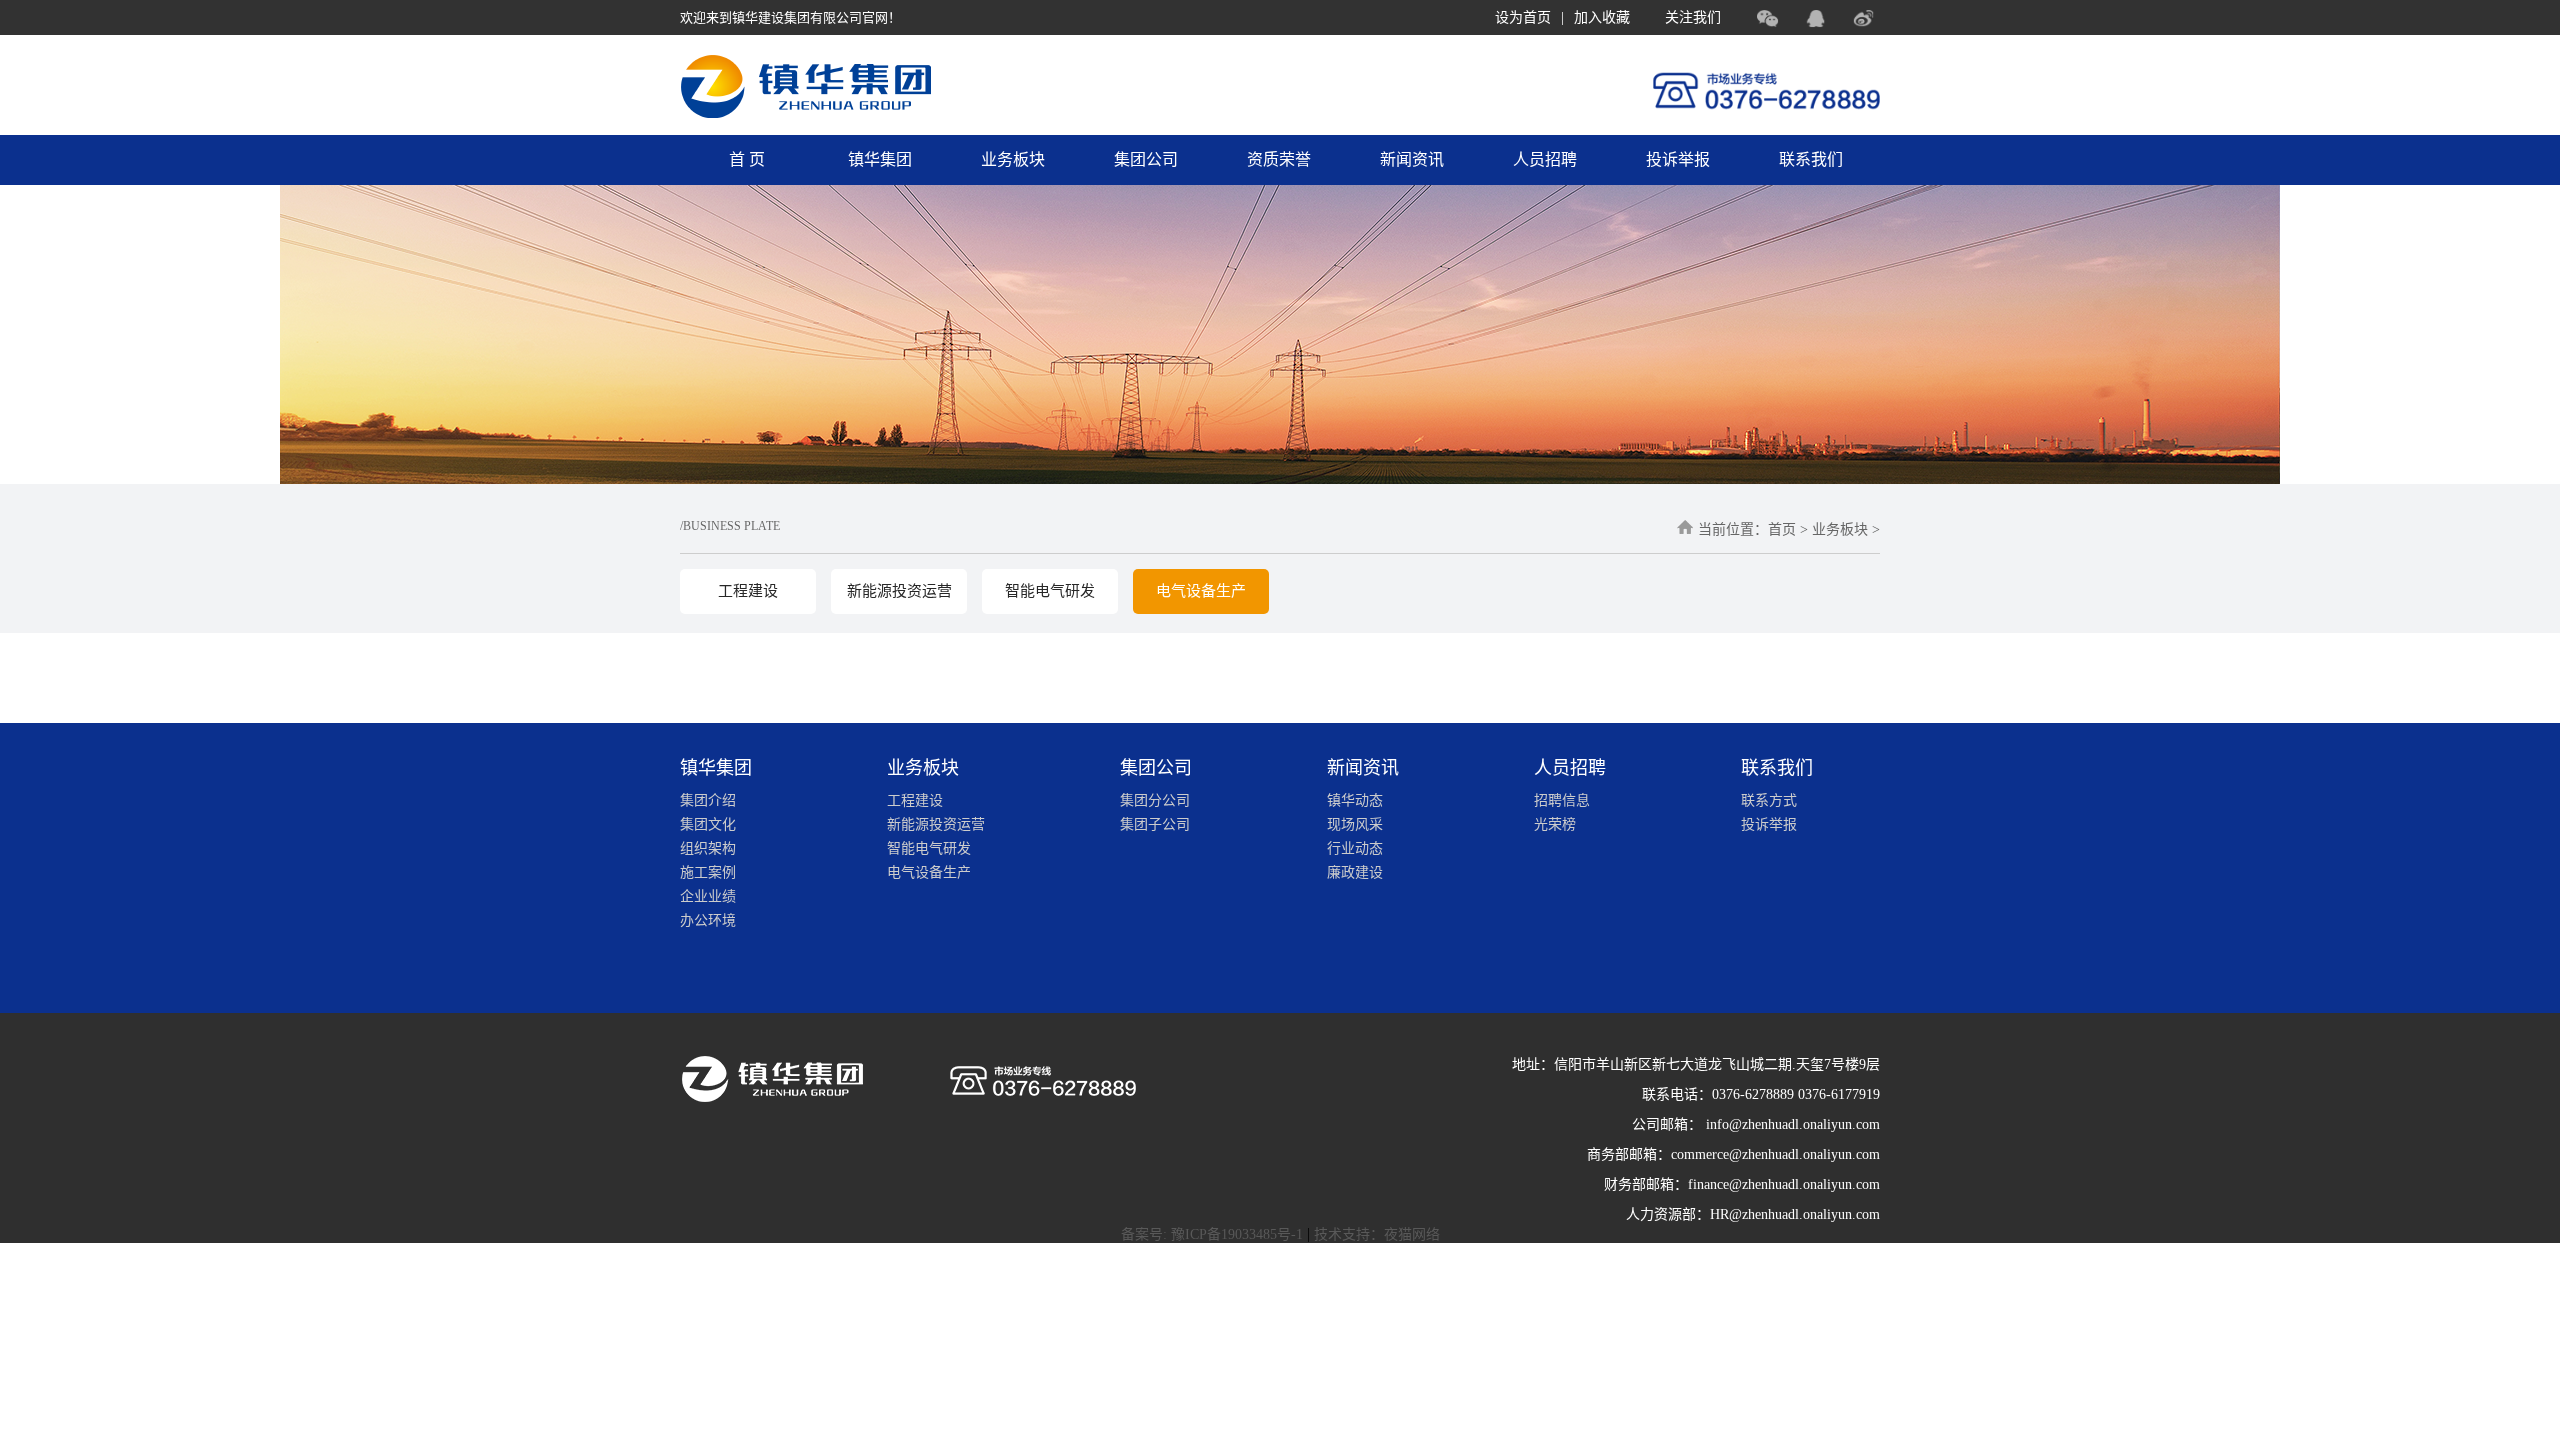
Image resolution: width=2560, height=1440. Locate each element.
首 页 (747, 159)
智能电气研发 (1050, 591)
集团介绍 (708, 800)
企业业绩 (708, 896)
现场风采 (1355, 824)
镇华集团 (880, 159)
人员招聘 (1545, 159)
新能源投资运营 (899, 591)
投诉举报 (1678, 159)
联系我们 (1811, 159)
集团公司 (1146, 159)
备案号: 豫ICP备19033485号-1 (1212, 1234)
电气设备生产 (1201, 591)
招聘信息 (1562, 800)
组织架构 (708, 848)
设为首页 (1523, 17)
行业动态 (1355, 848)
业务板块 (1013, 159)
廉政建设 (1355, 872)
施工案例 (708, 872)
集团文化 (708, 824)
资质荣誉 (1279, 159)
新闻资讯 (1412, 159)
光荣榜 (1555, 824)
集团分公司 (1155, 800)
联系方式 (1769, 800)
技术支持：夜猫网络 (1377, 1234)
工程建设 (748, 591)
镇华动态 (1355, 800)
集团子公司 (1155, 824)
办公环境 (708, 920)
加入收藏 (1602, 17)
